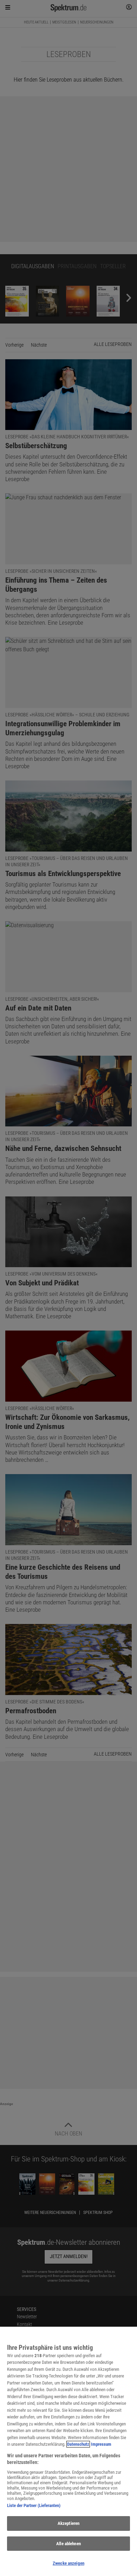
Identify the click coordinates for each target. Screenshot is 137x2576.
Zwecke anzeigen (68, 2563)
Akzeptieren (68, 2523)
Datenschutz (78, 2444)
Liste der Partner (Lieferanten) (34, 2505)
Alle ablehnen (68, 2544)
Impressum (101, 2444)
